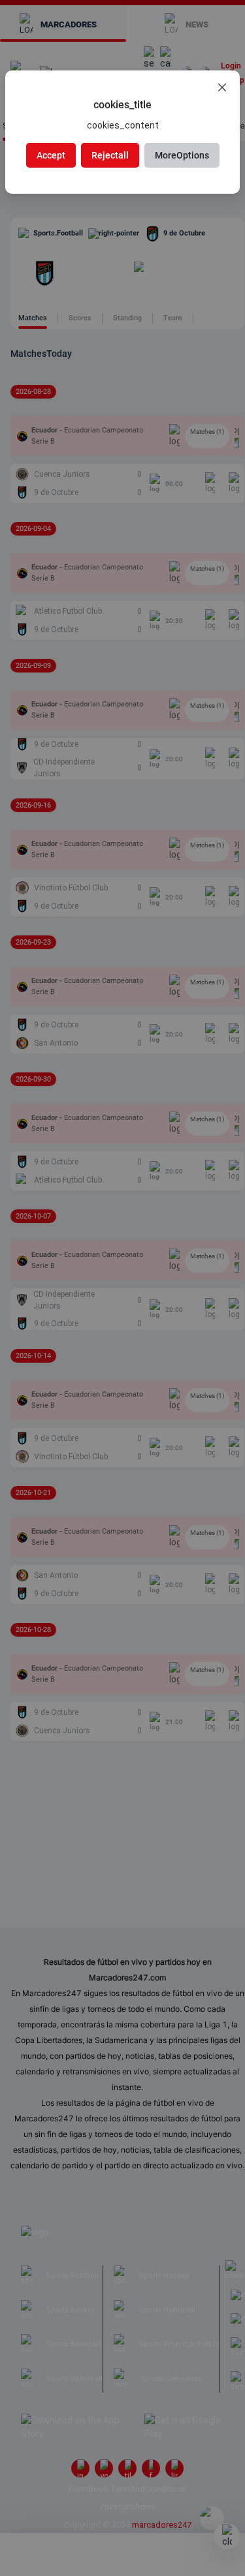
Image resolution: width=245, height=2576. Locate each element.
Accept (51, 155)
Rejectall (110, 155)
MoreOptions (182, 155)
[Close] (222, 88)
